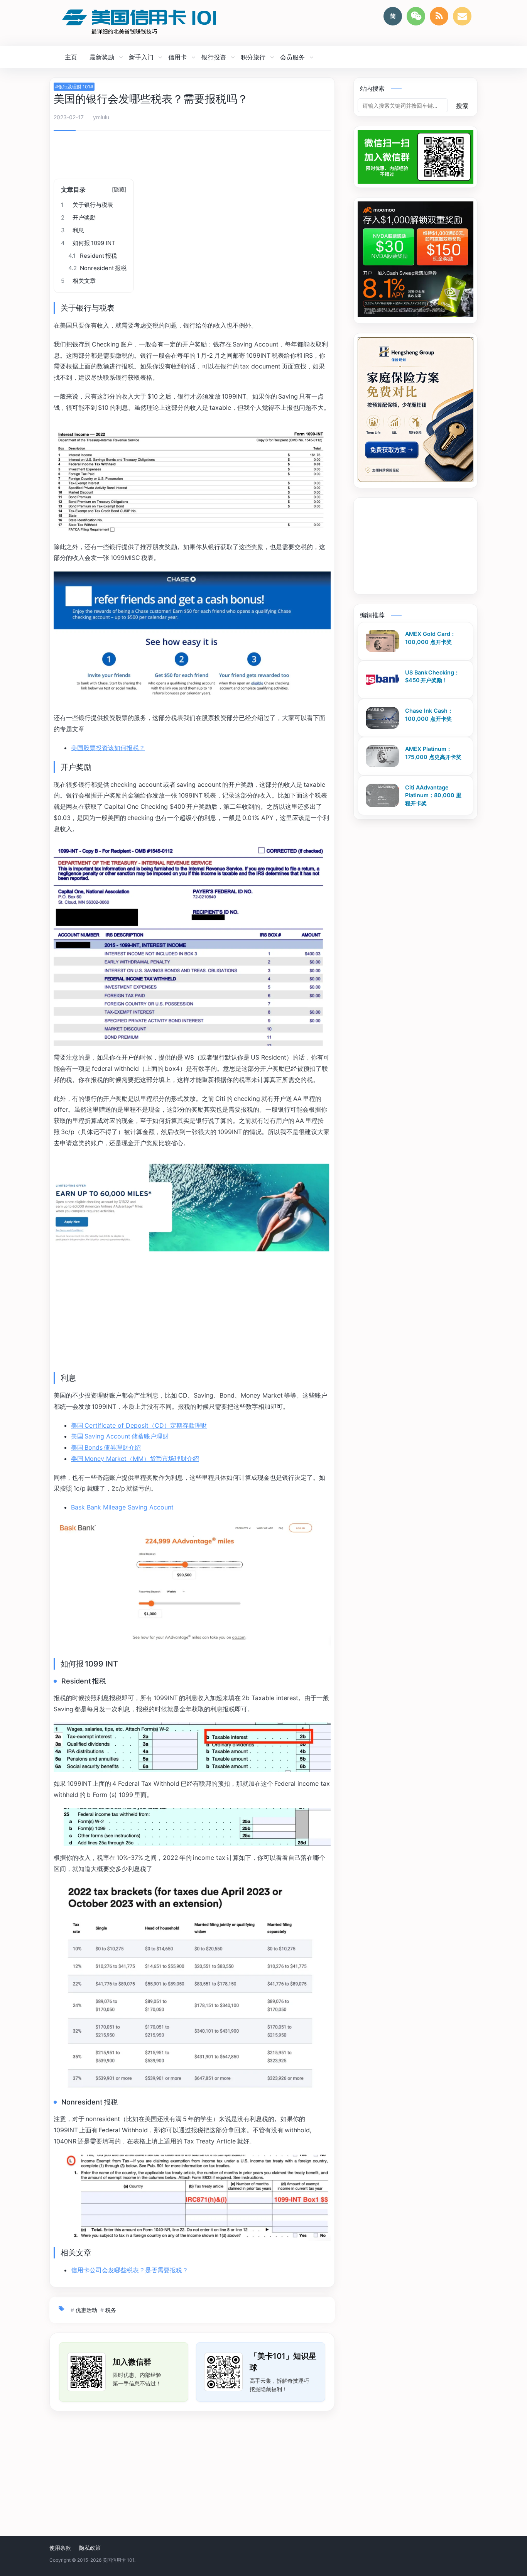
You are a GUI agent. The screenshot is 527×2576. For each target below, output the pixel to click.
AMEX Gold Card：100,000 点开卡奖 (430, 638)
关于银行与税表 (87, 205)
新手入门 (141, 57)
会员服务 (292, 57)
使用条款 (60, 2548)
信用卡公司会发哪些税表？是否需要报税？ (130, 2270)
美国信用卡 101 (118, 2560)
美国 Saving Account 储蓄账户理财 (120, 1436)
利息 (73, 230)
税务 (111, 2310)
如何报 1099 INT (88, 243)
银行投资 (214, 57)
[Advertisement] (192, 157)
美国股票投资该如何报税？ (108, 748)
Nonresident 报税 (97, 268)
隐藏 (119, 189)
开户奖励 (78, 218)
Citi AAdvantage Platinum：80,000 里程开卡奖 (433, 795)
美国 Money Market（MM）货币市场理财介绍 (135, 1459)
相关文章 (78, 281)
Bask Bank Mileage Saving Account (122, 1507)
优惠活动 (86, 2310)
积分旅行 (253, 57)
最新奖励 (102, 57)
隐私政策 (90, 2548)
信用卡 (177, 57)
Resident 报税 (93, 256)
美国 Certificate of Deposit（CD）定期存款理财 (139, 1425)
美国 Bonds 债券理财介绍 (106, 1447)
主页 (71, 57)
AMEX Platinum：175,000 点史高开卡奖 (433, 753)
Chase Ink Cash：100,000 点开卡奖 (429, 715)
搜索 (462, 106)
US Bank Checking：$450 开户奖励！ (432, 676)
